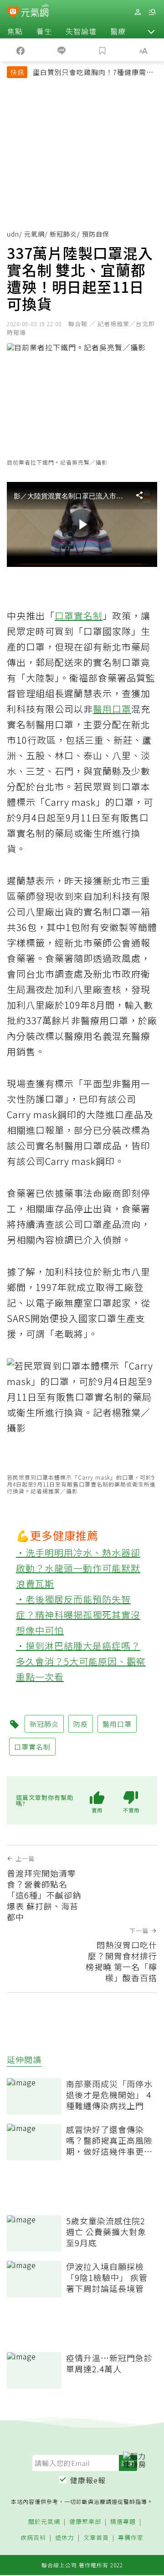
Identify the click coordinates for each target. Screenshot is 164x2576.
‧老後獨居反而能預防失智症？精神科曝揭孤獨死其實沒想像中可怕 (78, 1615)
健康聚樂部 (85, 2522)
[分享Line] (61, 50)
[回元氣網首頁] (35, 12)
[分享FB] (20, 50)
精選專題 (123, 2522)
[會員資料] (138, 12)
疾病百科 (33, 2538)
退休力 (65, 2538)
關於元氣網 (44, 2522)
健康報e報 (88, 2480)
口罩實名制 (79, 616)
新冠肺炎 (63, 234)
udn (13, 234)
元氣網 (34, 234)
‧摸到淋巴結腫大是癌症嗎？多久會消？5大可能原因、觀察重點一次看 (81, 1661)
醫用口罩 (112, 709)
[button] (151, 31)
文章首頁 (96, 2538)
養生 (44, 31)
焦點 (15, 31)
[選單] (152, 12)
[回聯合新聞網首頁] (13, 13)
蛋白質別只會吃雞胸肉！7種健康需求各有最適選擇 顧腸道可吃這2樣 (93, 73)
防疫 (81, 1724)
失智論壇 (81, 31)
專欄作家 (131, 2538)
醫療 (118, 31)
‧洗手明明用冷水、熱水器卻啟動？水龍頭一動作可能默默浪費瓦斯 (78, 1568)
